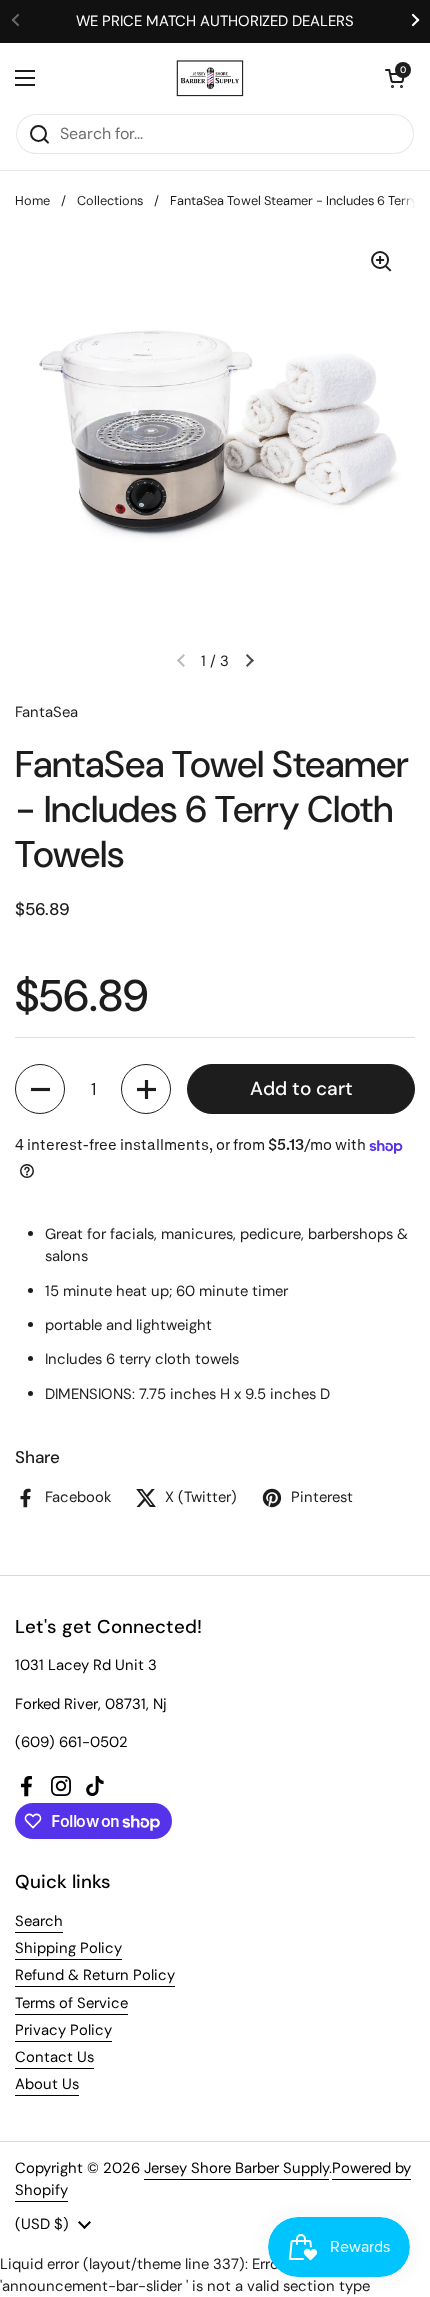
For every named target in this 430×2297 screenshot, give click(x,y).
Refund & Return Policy (95, 1975)
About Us (47, 2084)
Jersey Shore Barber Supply (236, 2168)
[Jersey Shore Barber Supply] (210, 78)
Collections (110, 200)
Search (39, 1921)
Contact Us (54, 2057)
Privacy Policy (63, 2030)
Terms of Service (71, 2003)
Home (32, 200)
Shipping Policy (68, 1948)
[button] (395, 78)
